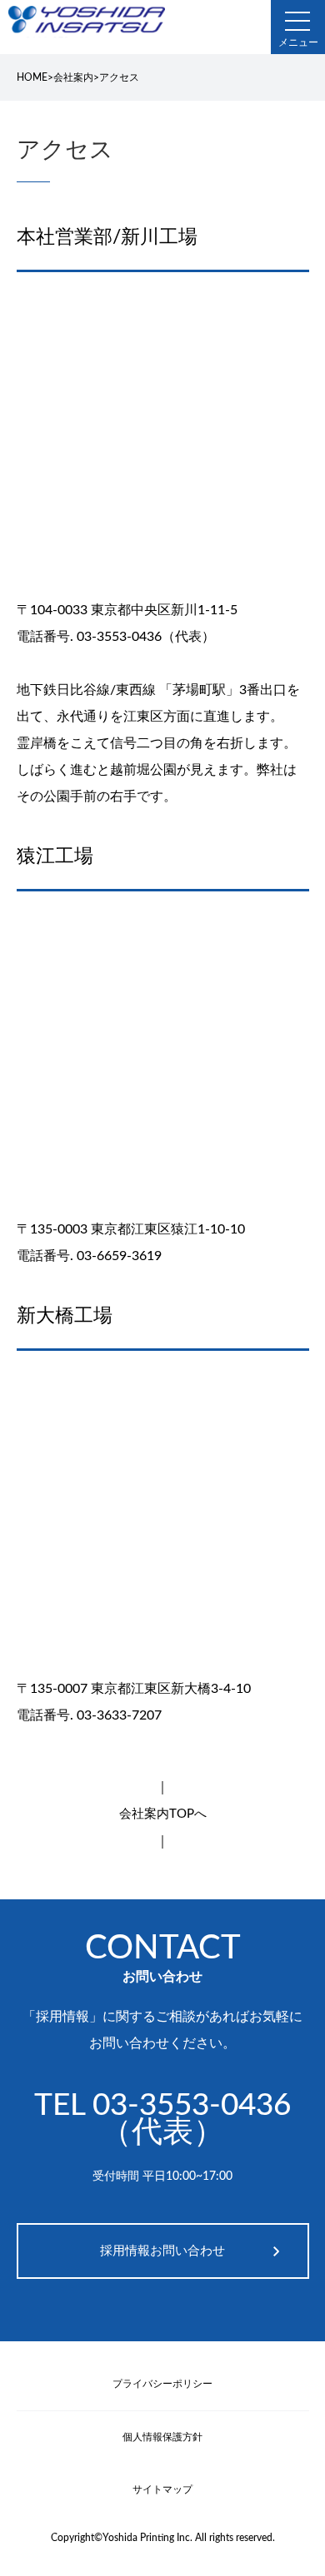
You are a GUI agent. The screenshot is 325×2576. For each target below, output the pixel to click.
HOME (32, 77)
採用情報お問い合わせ (162, 2251)
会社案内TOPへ (163, 1814)
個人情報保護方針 (162, 2437)
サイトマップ (162, 2489)
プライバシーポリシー (162, 2384)
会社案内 (73, 77)
